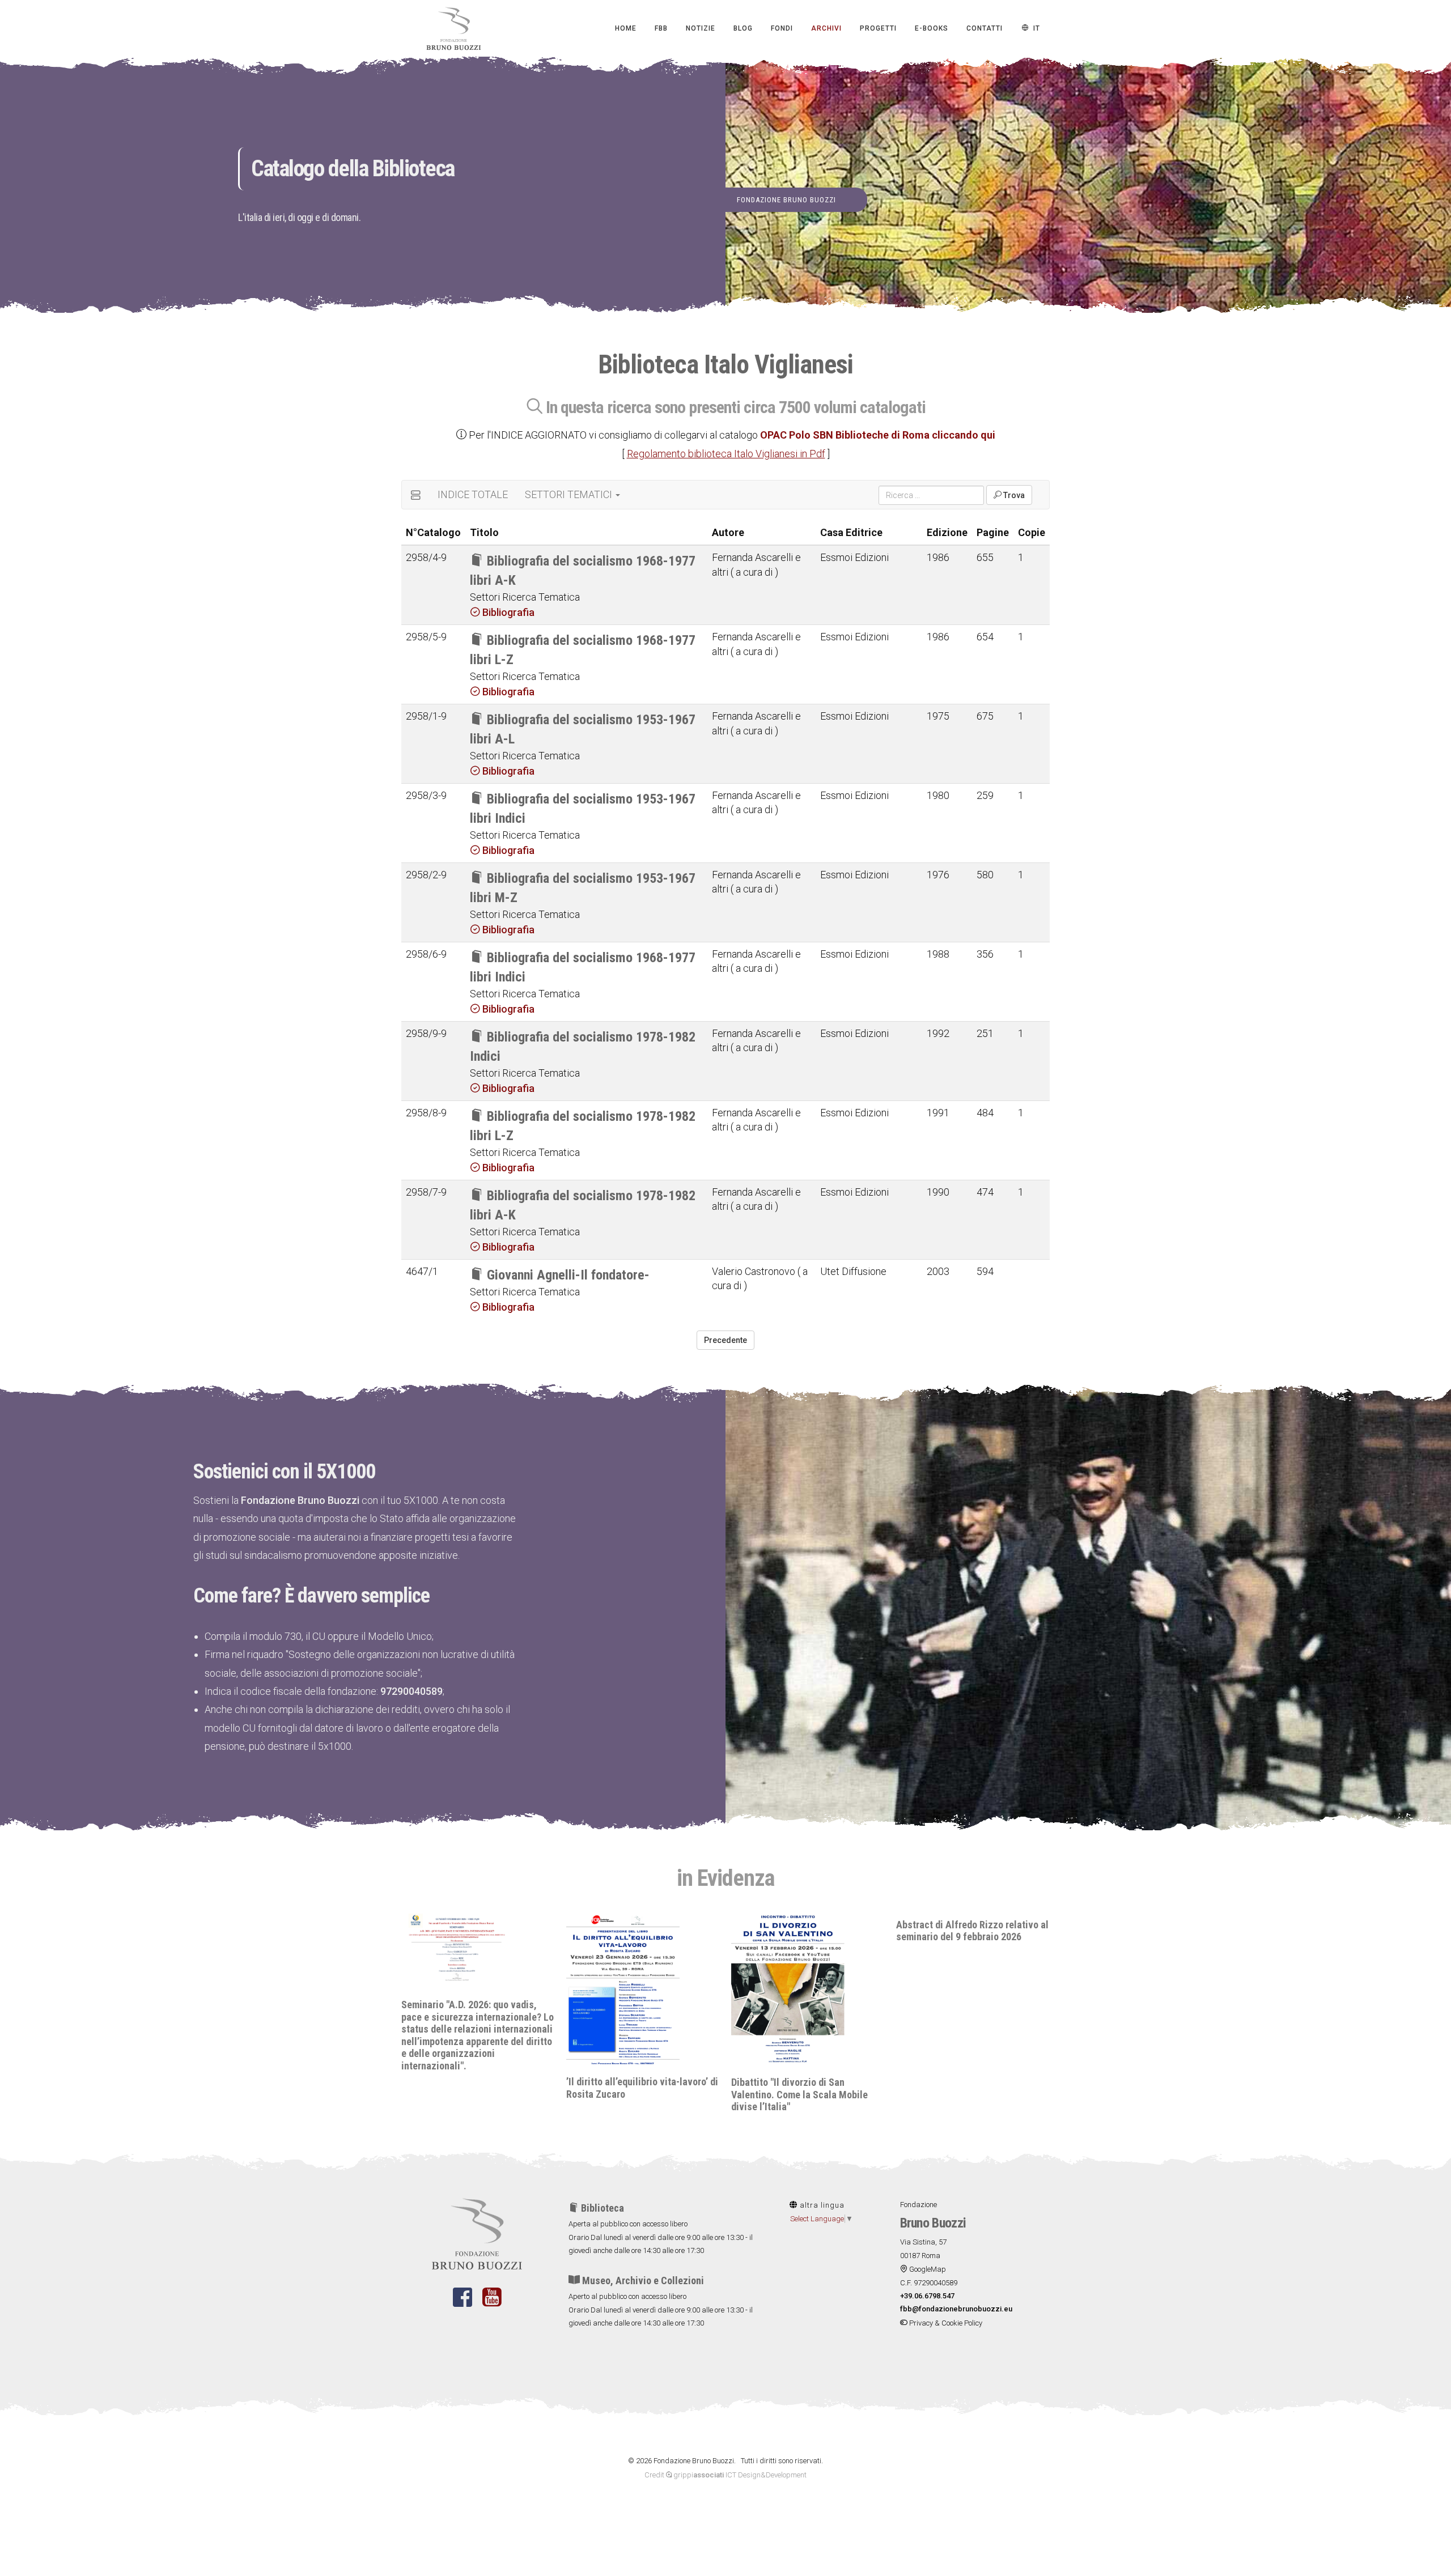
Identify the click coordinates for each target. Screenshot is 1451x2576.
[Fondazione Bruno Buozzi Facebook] (463, 2304)
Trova (1013, 495)
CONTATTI (985, 28)
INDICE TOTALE (473, 494)
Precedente (725, 1340)
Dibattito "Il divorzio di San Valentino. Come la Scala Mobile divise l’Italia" (635, 2094)
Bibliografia (507, 612)
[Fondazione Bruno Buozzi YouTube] (492, 2304)
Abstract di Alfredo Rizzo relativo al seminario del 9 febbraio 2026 (807, 1931)
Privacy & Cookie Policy (945, 2323)
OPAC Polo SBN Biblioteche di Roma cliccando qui (878, 435)
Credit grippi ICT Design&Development (725, 2475)
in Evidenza (725, 1878)
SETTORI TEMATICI (570, 494)
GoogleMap (927, 2269)
